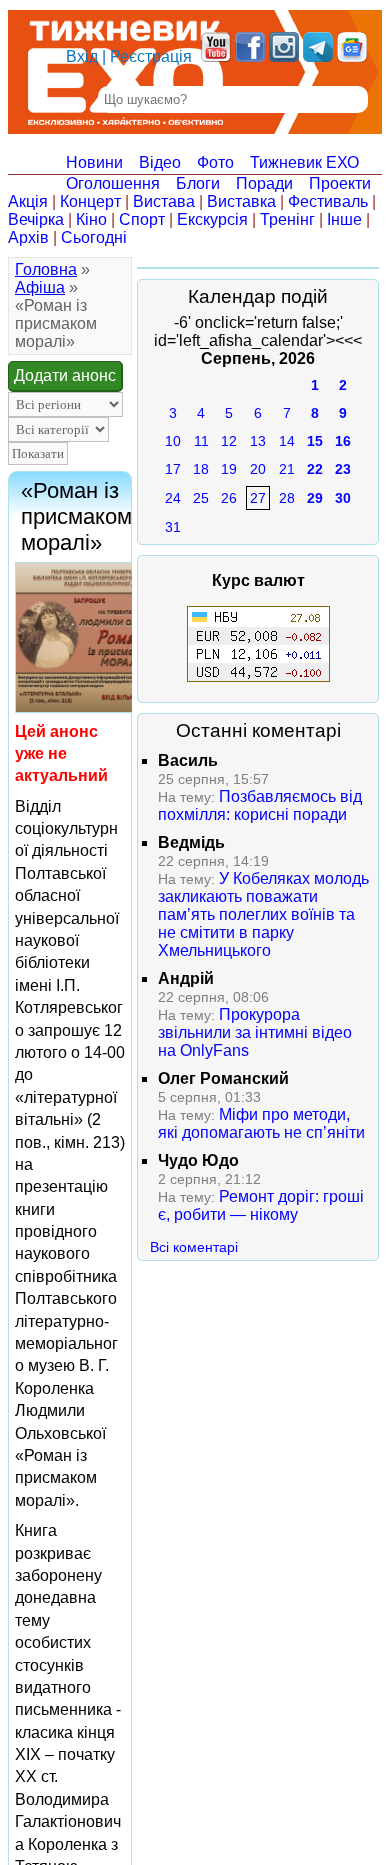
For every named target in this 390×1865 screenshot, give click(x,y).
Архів (28, 237)
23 (343, 469)
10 (173, 441)
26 (229, 498)
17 (173, 469)
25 (201, 498)
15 (315, 441)
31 (173, 527)
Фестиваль (328, 201)
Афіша (40, 287)
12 (229, 441)
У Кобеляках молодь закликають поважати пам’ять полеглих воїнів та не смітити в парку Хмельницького (263, 914)
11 (201, 441)
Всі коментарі (194, 1247)
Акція (28, 201)
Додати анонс (65, 375)
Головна (46, 269)
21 (287, 469)
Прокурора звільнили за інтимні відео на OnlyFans (255, 1032)
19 (229, 469)
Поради (264, 183)
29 (315, 498)
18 (201, 469)
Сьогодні (94, 237)
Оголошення (113, 183)
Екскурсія (212, 219)
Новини (94, 162)
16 (343, 441)
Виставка (241, 201)
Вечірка (36, 219)
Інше (344, 219)
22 (315, 469)
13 (258, 441)
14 (287, 441)
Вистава (164, 201)
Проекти (340, 183)
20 (258, 469)
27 (258, 498)
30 (343, 498)
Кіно (91, 219)
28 (287, 498)
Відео (160, 162)
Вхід (82, 56)
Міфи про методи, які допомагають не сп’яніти (261, 1123)
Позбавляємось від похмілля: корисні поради (260, 805)
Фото (215, 162)
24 (173, 498)
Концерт (90, 201)
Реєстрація (151, 56)
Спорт (142, 219)
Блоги (198, 183)
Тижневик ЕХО (304, 162)
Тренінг (287, 219)
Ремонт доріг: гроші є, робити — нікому (261, 1205)
